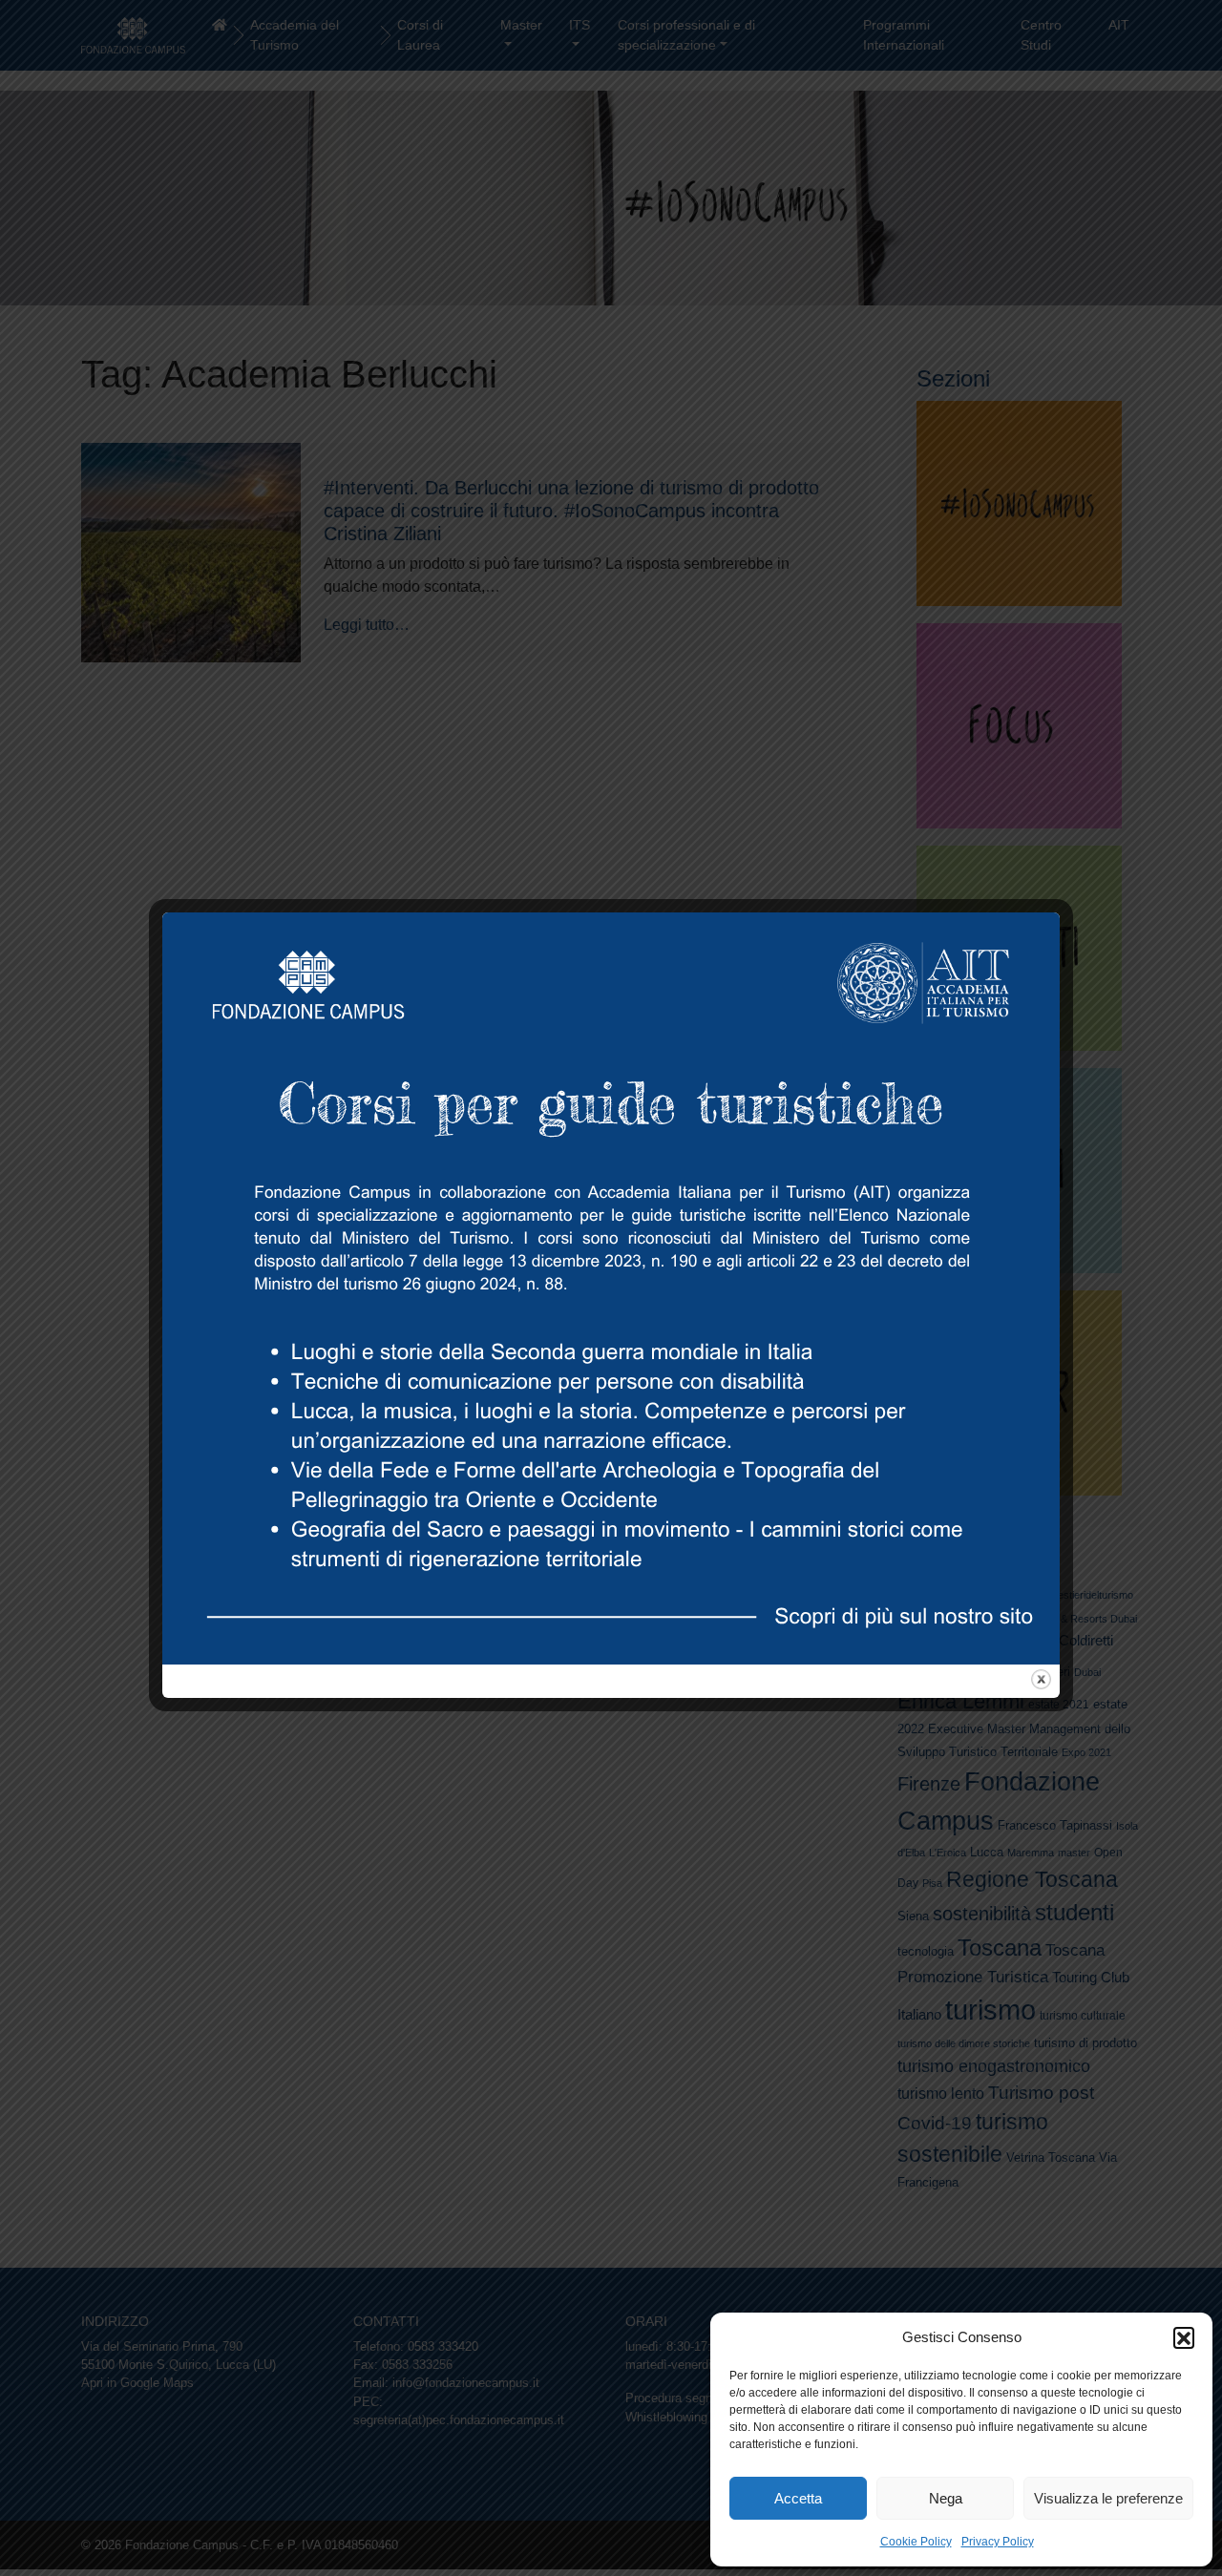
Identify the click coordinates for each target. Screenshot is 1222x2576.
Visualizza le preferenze (1108, 2498)
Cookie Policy (916, 2542)
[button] (1184, 2337)
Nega (946, 2498)
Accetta (798, 2498)
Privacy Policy (998, 2542)
